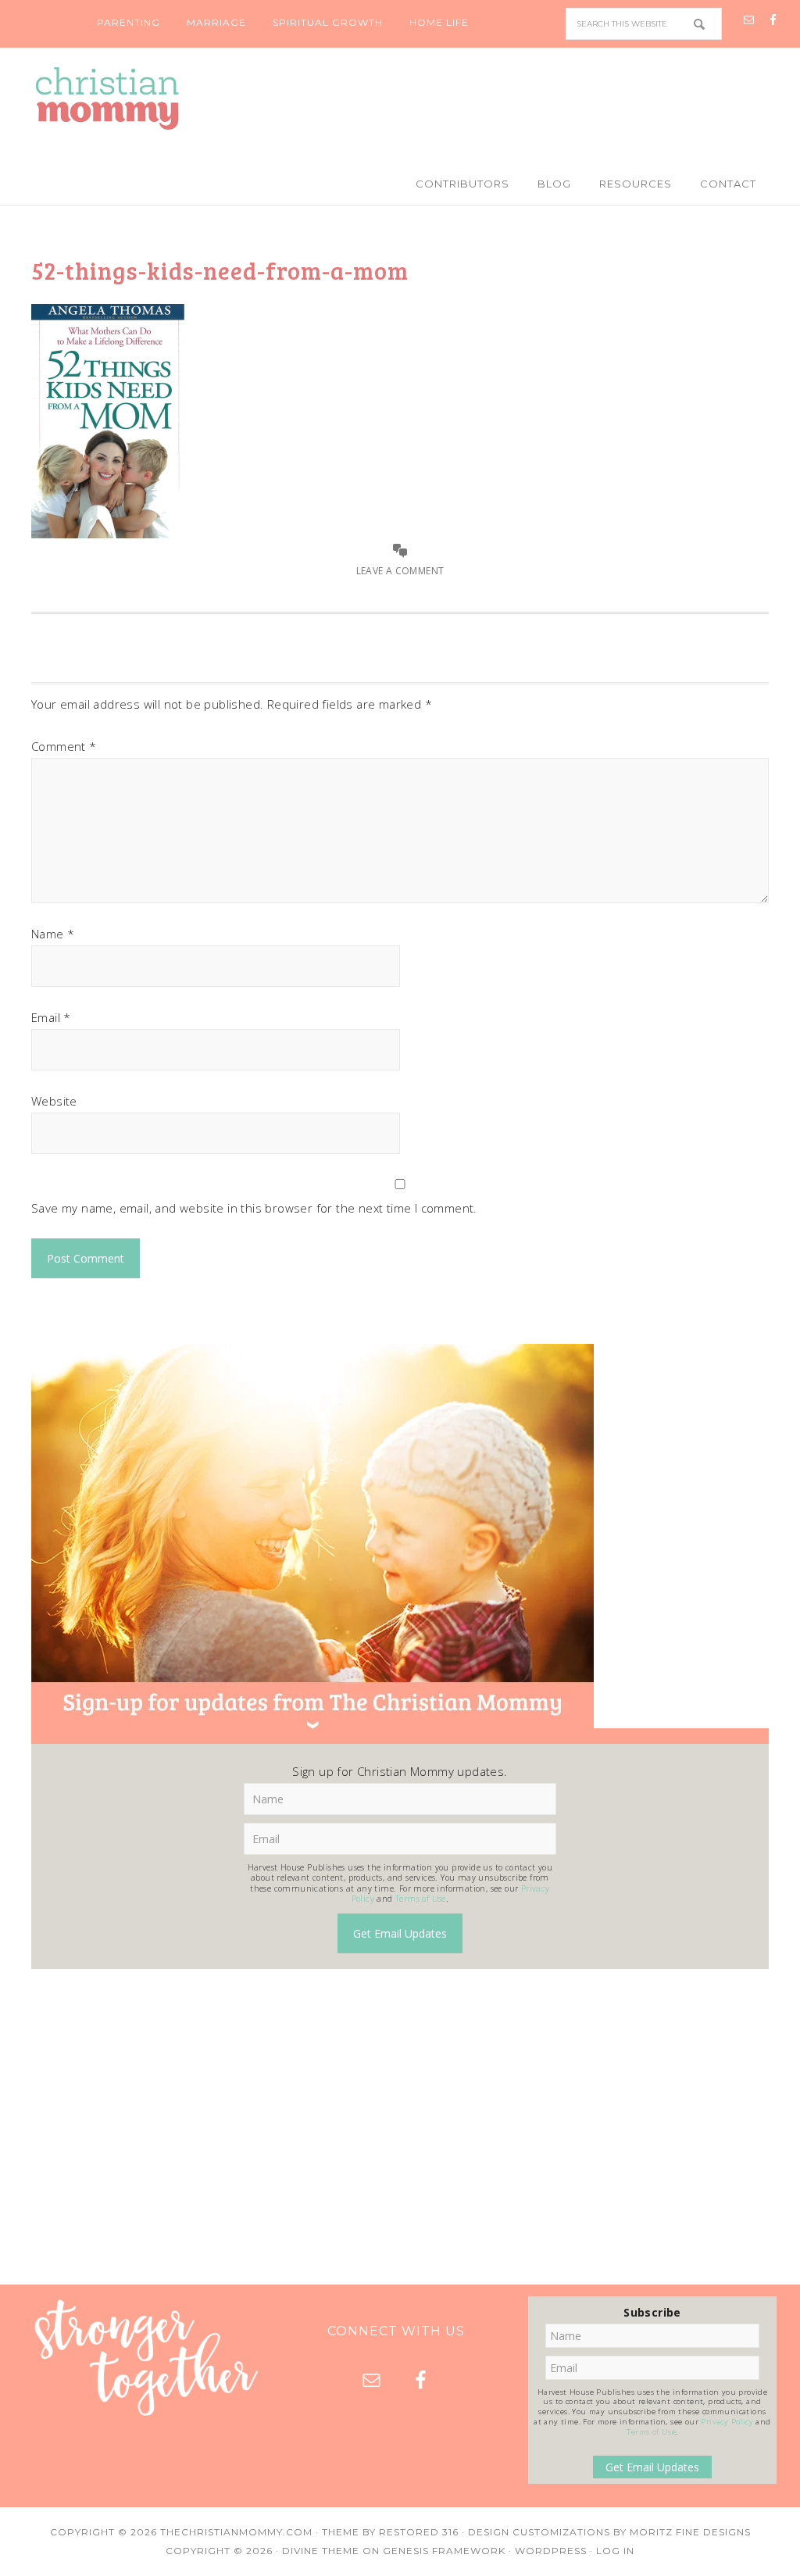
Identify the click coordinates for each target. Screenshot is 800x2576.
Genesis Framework (444, 2551)
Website (54, 1101)
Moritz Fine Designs (690, 2532)
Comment (64, 746)
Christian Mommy (400, 98)
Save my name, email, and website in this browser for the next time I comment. (254, 1208)
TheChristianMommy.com (236, 2532)
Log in (615, 2551)
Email (51, 1017)
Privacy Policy (727, 2422)
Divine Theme (321, 2551)
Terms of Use (421, 1899)
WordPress (551, 2551)
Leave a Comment (400, 571)
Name (53, 934)
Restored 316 (419, 2532)
